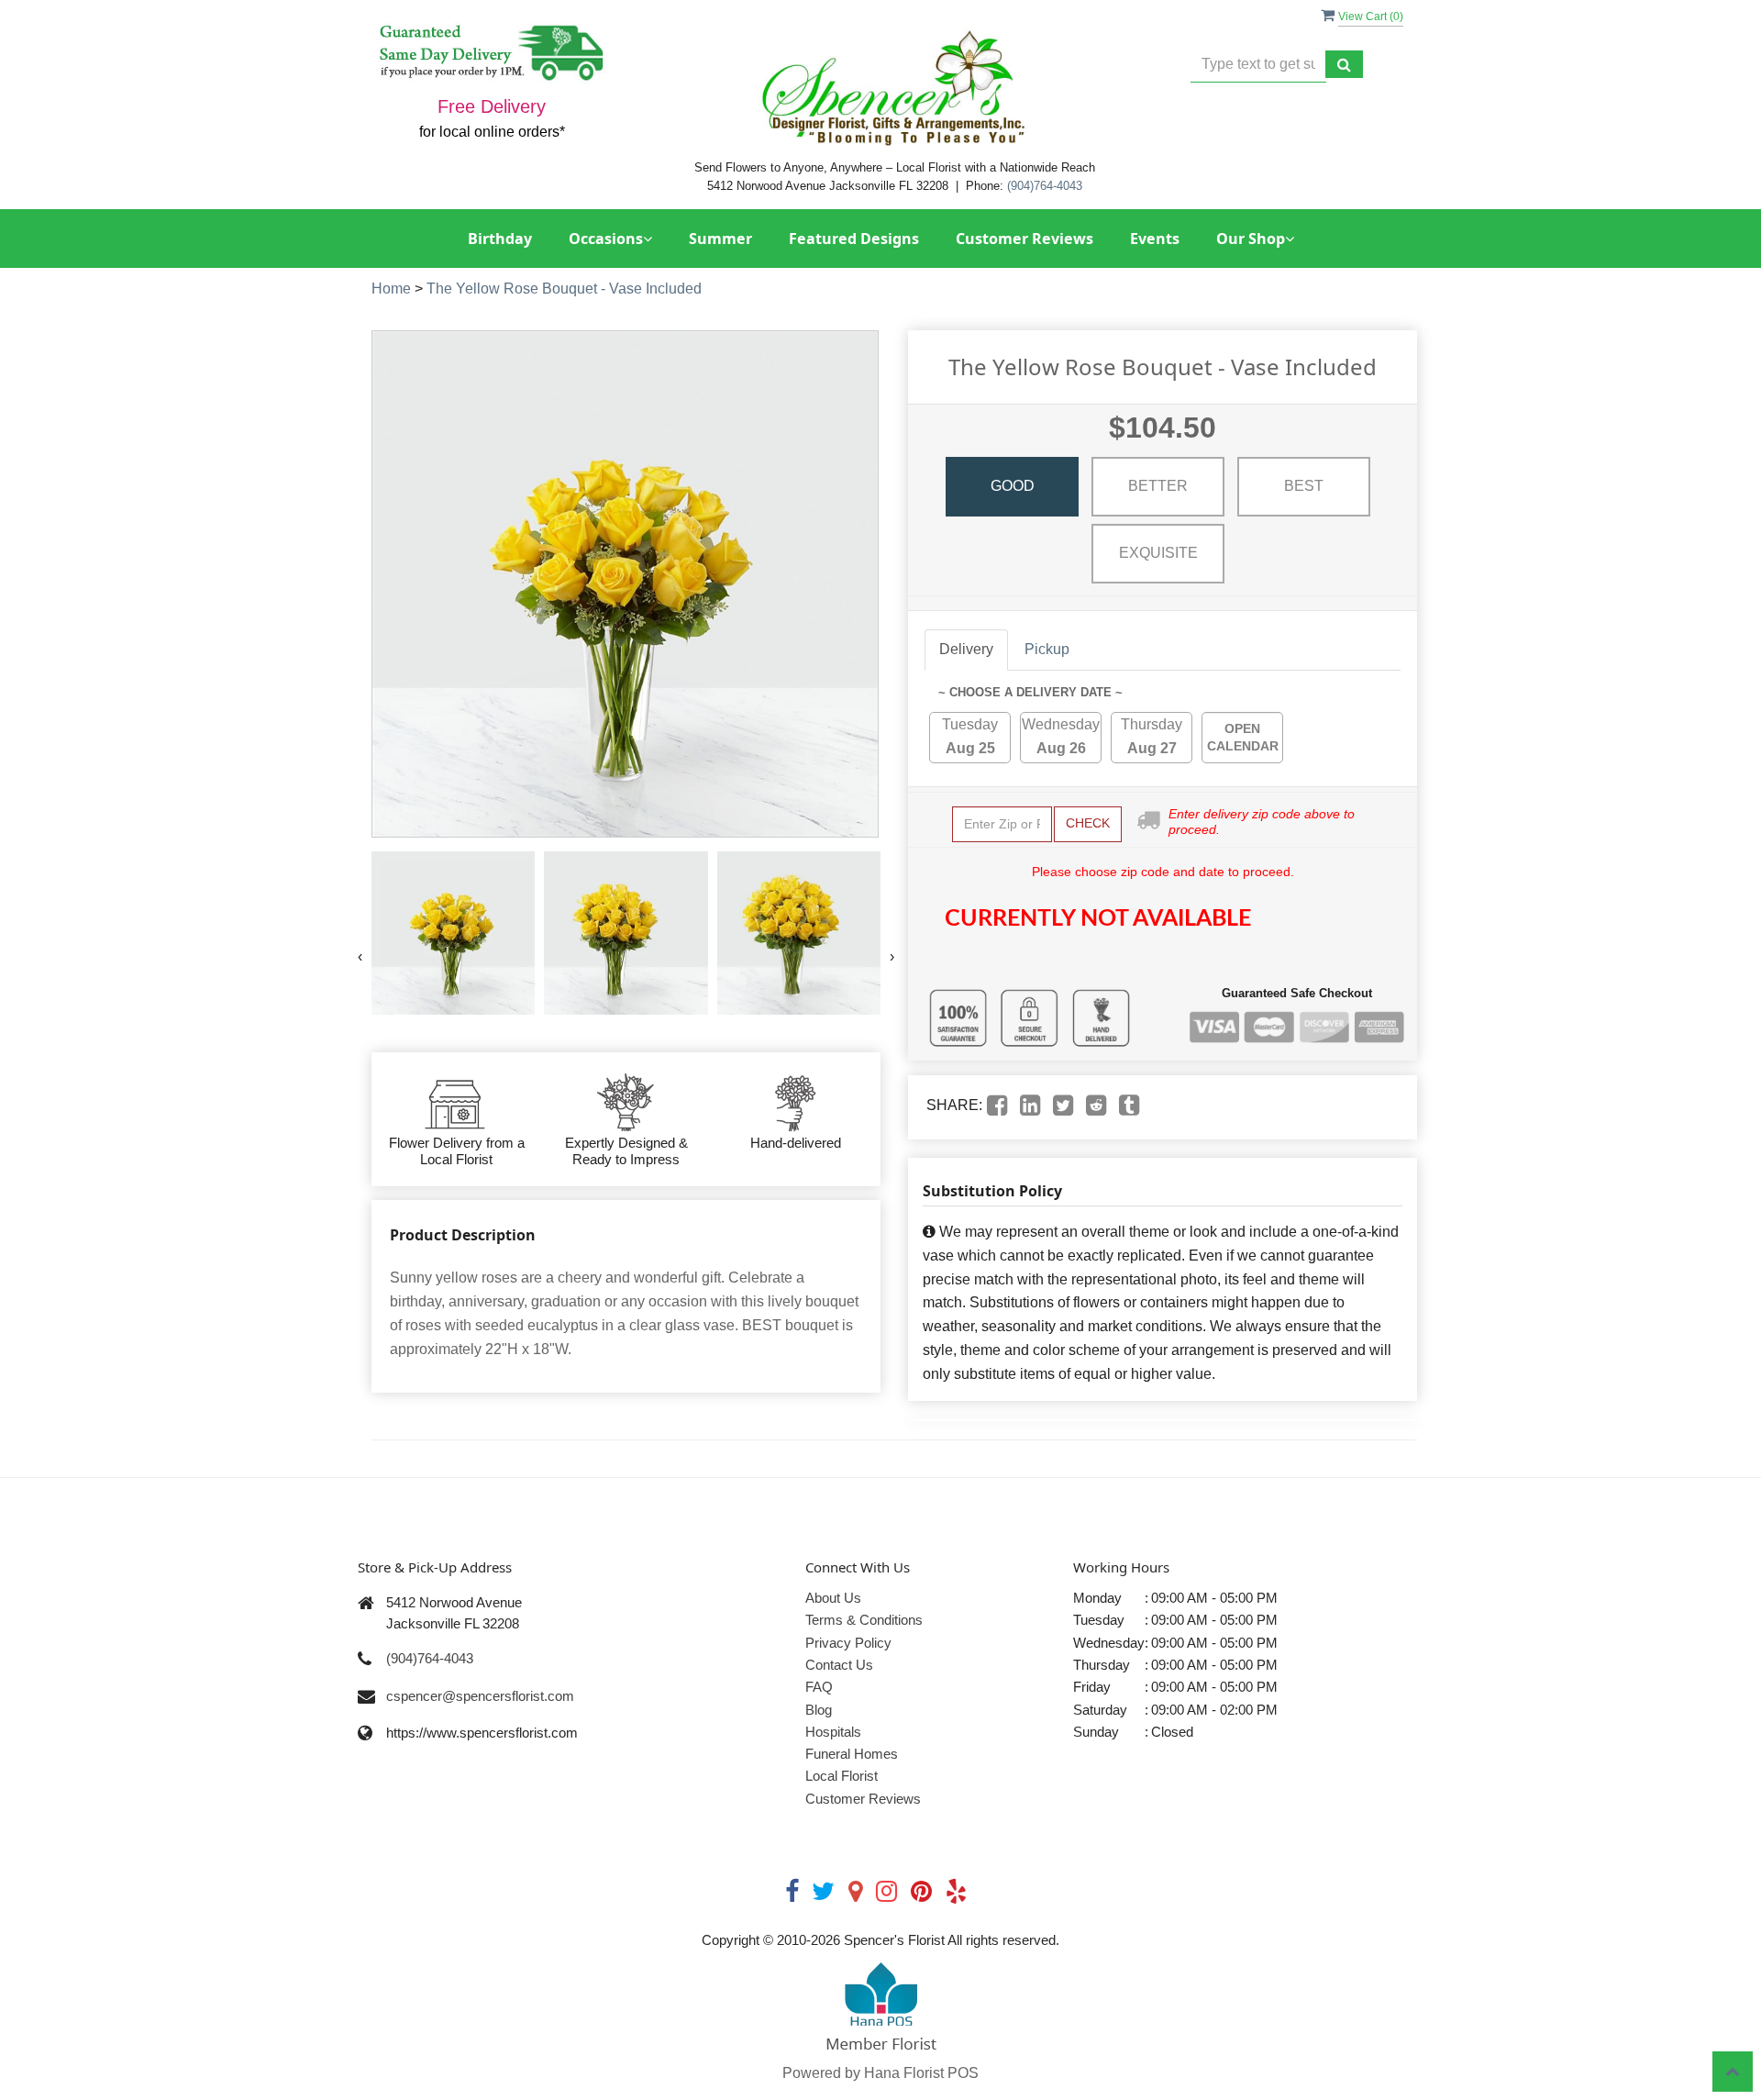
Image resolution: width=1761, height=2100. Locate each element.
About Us (833, 1598)
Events (1155, 239)
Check (1088, 823)
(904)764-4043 (1045, 186)
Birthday (500, 239)
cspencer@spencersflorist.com (480, 1696)
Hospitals (833, 1732)
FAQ (819, 1687)
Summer (720, 239)
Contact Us (839, 1665)
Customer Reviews (1024, 239)
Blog (819, 1710)
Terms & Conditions (864, 1620)
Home (391, 289)
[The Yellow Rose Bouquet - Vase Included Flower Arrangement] (453, 933)
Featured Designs (854, 239)
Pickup (1047, 649)
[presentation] (360, 957)
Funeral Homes (852, 1754)
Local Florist (842, 1776)
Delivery (966, 649)
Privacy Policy (848, 1643)
